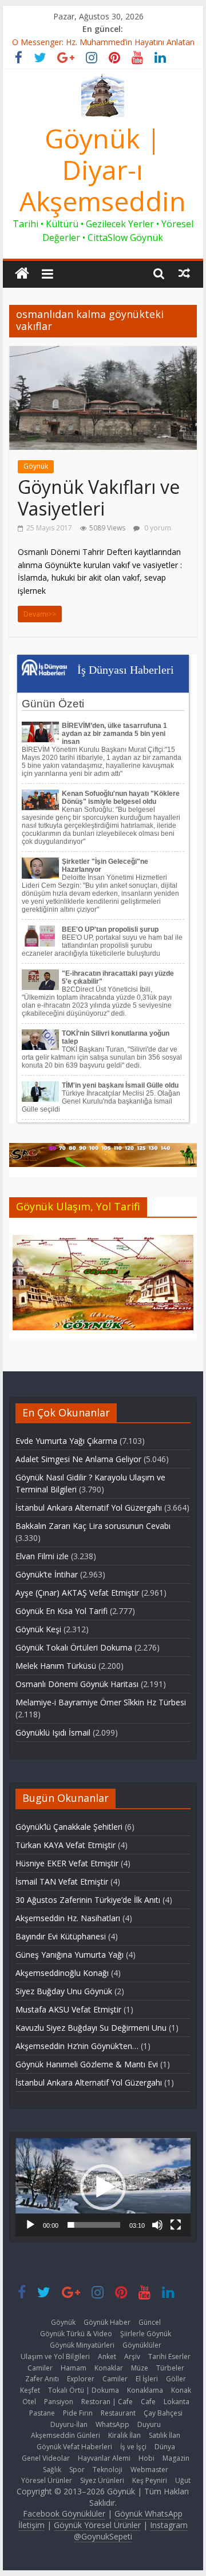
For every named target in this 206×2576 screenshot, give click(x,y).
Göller (176, 2379)
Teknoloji (108, 2470)
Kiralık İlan (124, 2435)
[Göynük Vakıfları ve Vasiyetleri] (103, 353)
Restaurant (118, 2413)
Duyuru (149, 2424)
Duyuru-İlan (69, 2424)
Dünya (165, 2447)
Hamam (74, 2368)
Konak (181, 2390)
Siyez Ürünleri (102, 2480)
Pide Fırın (78, 2413)
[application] (103, 2187)
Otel (29, 2402)
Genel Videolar (46, 2458)
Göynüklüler (142, 2345)
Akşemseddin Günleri (66, 2435)
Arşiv (132, 2356)
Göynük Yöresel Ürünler (97, 2525)
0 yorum (157, 528)
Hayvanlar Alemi (104, 2458)
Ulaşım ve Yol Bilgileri (55, 2356)
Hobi (146, 2458)
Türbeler (170, 2368)
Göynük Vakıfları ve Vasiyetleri (99, 498)
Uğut (183, 2480)
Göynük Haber (107, 2322)
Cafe (148, 2402)
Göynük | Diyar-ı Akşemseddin (103, 170)
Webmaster (149, 2470)
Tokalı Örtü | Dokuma (84, 2390)
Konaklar (109, 2368)
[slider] (94, 2225)
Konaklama (145, 2390)
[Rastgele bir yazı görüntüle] (184, 273)
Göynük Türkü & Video (76, 2334)
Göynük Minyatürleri (82, 2345)
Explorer (81, 2379)
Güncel (150, 2322)
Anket (107, 2356)
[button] (103, 2187)
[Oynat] (30, 2225)
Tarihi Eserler (169, 2356)
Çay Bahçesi (163, 2413)
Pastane (42, 2413)
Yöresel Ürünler (47, 2480)
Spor (77, 2470)
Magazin (176, 2458)
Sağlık (52, 2470)
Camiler (40, 2368)
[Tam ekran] (176, 2225)
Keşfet (30, 2390)
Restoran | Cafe (107, 2402)
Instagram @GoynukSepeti (131, 2531)
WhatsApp (112, 2424)
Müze (140, 2368)
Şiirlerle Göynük (146, 2334)
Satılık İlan (165, 2435)
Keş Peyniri (150, 2480)
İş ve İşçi (133, 2447)
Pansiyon (59, 2402)
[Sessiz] (157, 2225)
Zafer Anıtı (42, 2379)
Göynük (36, 466)
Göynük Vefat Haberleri (74, 2447)
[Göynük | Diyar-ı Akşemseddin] (22, 274)
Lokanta (177, 2402)
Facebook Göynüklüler (64, 2513)
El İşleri (147, 2379)
